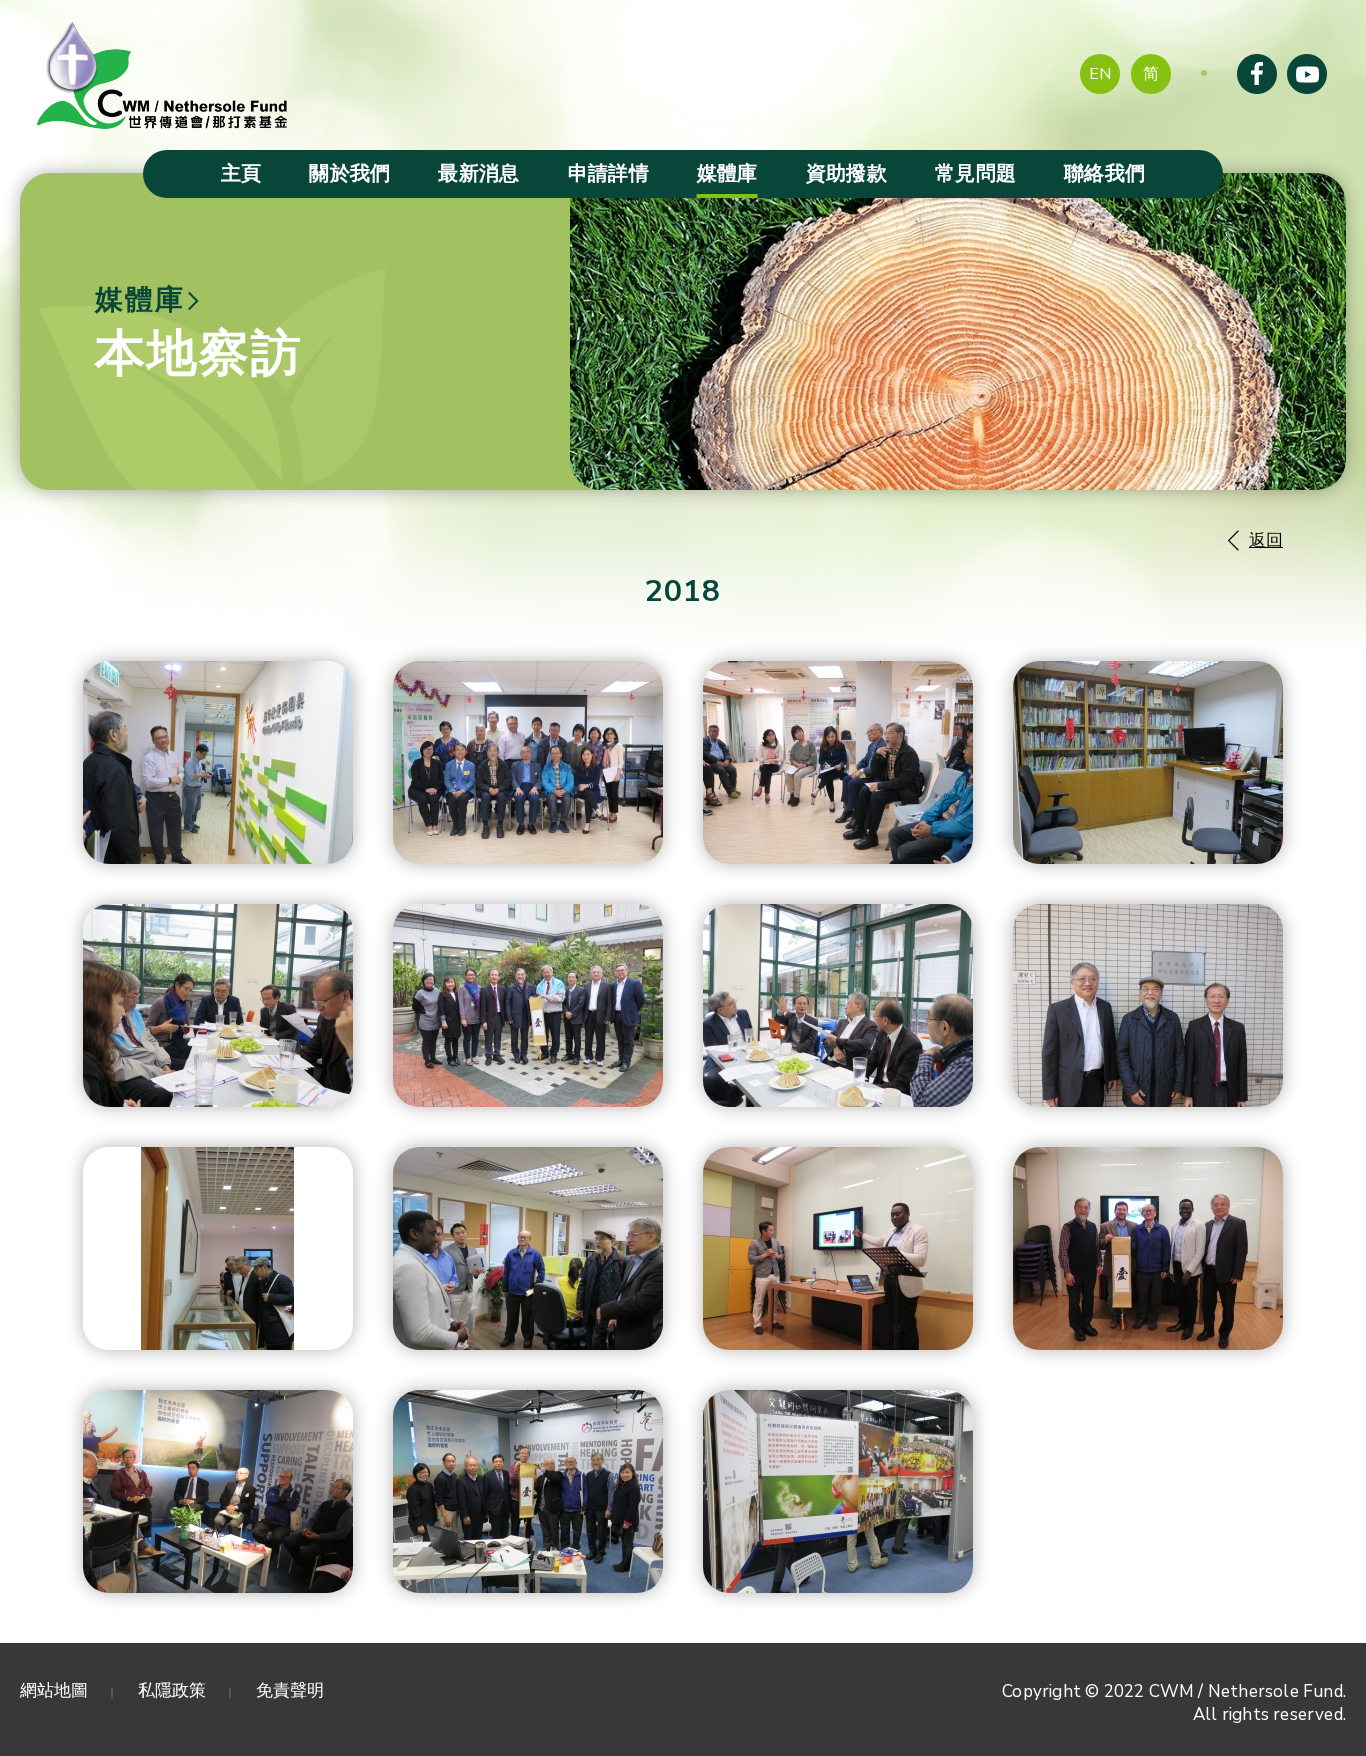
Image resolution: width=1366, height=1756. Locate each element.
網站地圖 (54, 1690)
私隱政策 (172, 1690)
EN (1100, 74)
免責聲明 (290, 1690)
